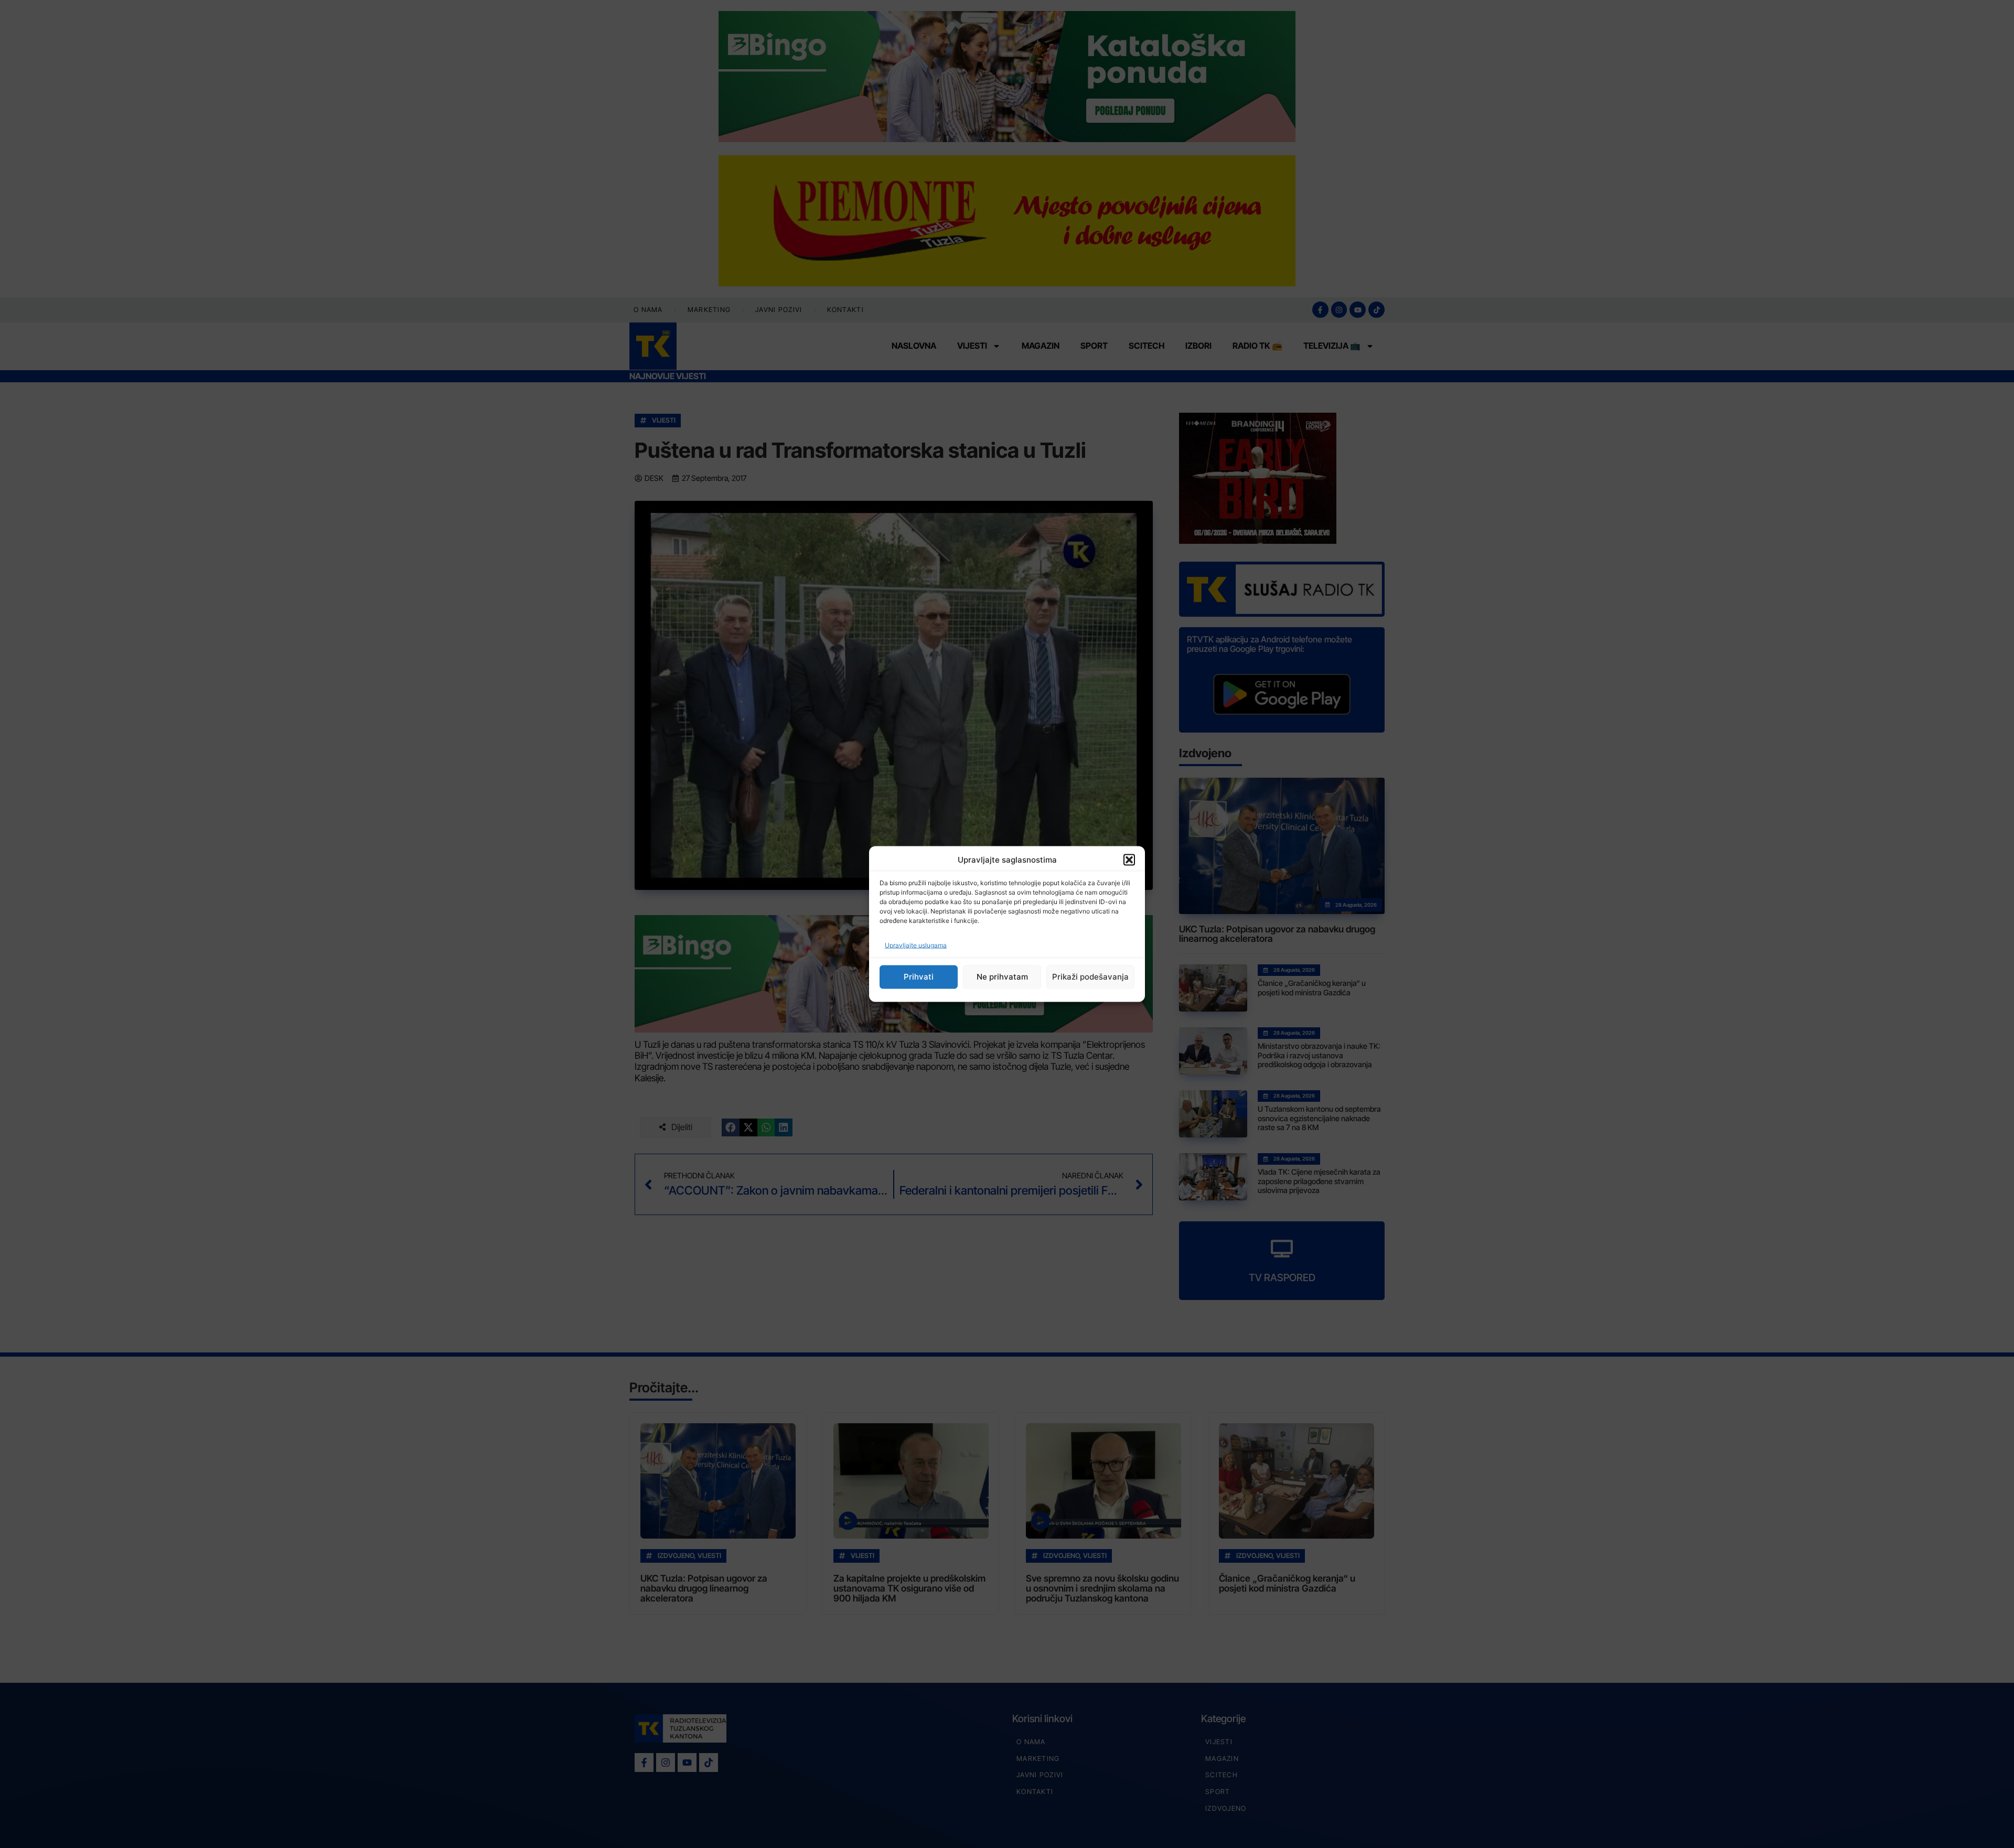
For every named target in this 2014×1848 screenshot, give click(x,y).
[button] (1129, 860)
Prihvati (919, 977)
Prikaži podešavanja (1090, 977)
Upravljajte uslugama (916, 945)
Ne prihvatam (1002, 977)
